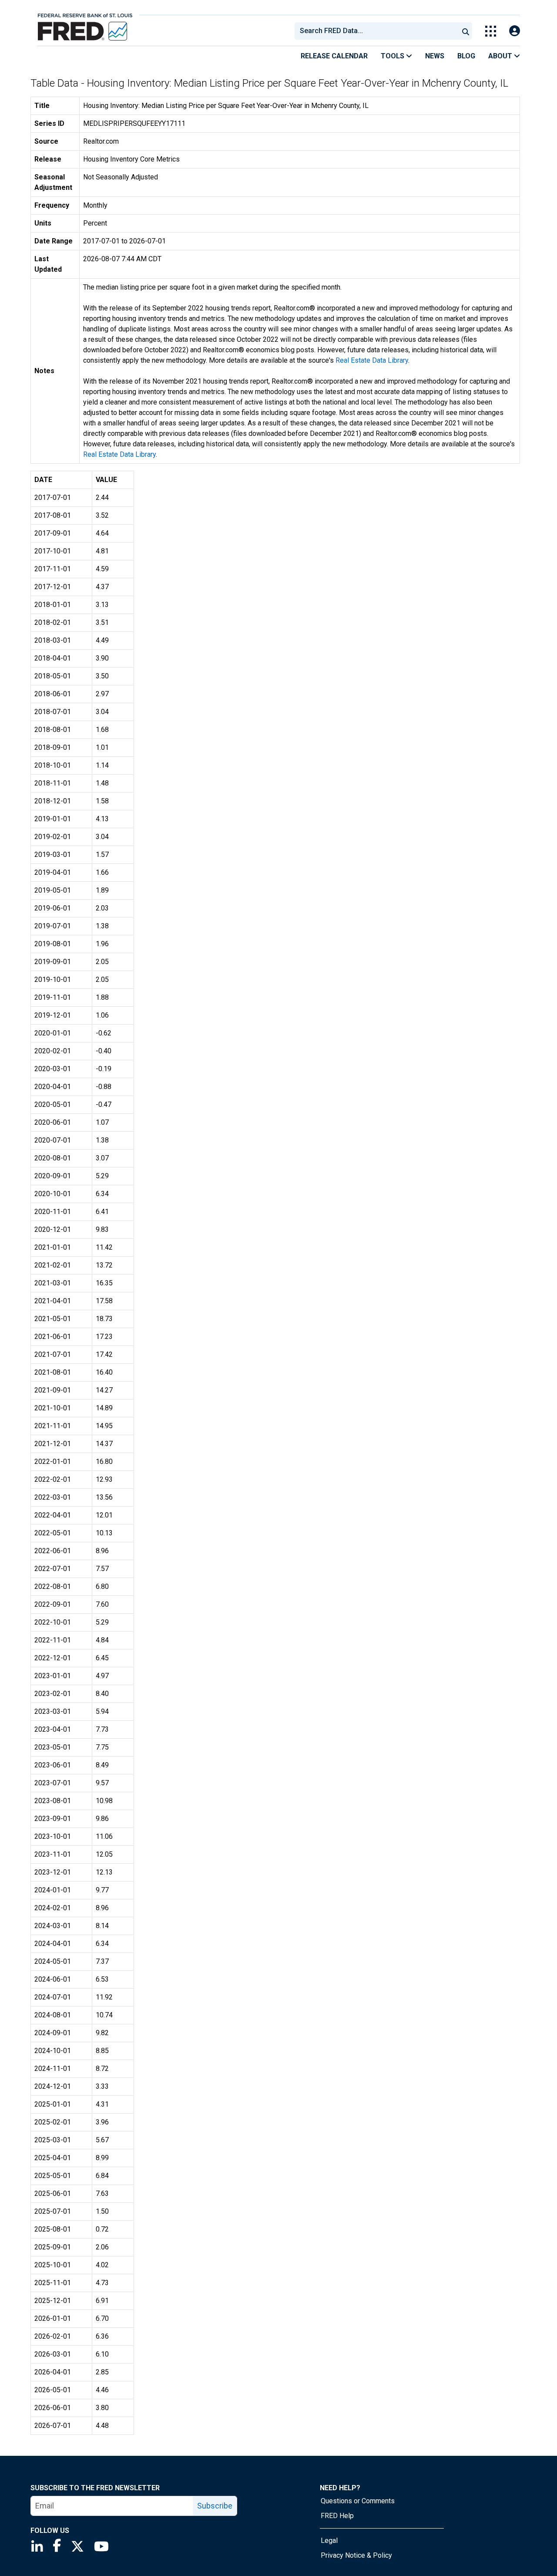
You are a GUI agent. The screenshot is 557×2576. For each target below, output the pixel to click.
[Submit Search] (466, 31)
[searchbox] (378, 31)
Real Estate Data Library (372, 360)
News (435, 56)
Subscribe (215, 2506)
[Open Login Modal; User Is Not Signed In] (515, 31)
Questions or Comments (358, 2501)
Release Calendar (334, 56)
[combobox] (376, 31)
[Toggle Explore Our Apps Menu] (491, 31)
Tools (393, 56)
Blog (466, 56)
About (501, 56)
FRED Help (337, 2516)
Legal (329, 2541)
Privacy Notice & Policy (356, 2555)
